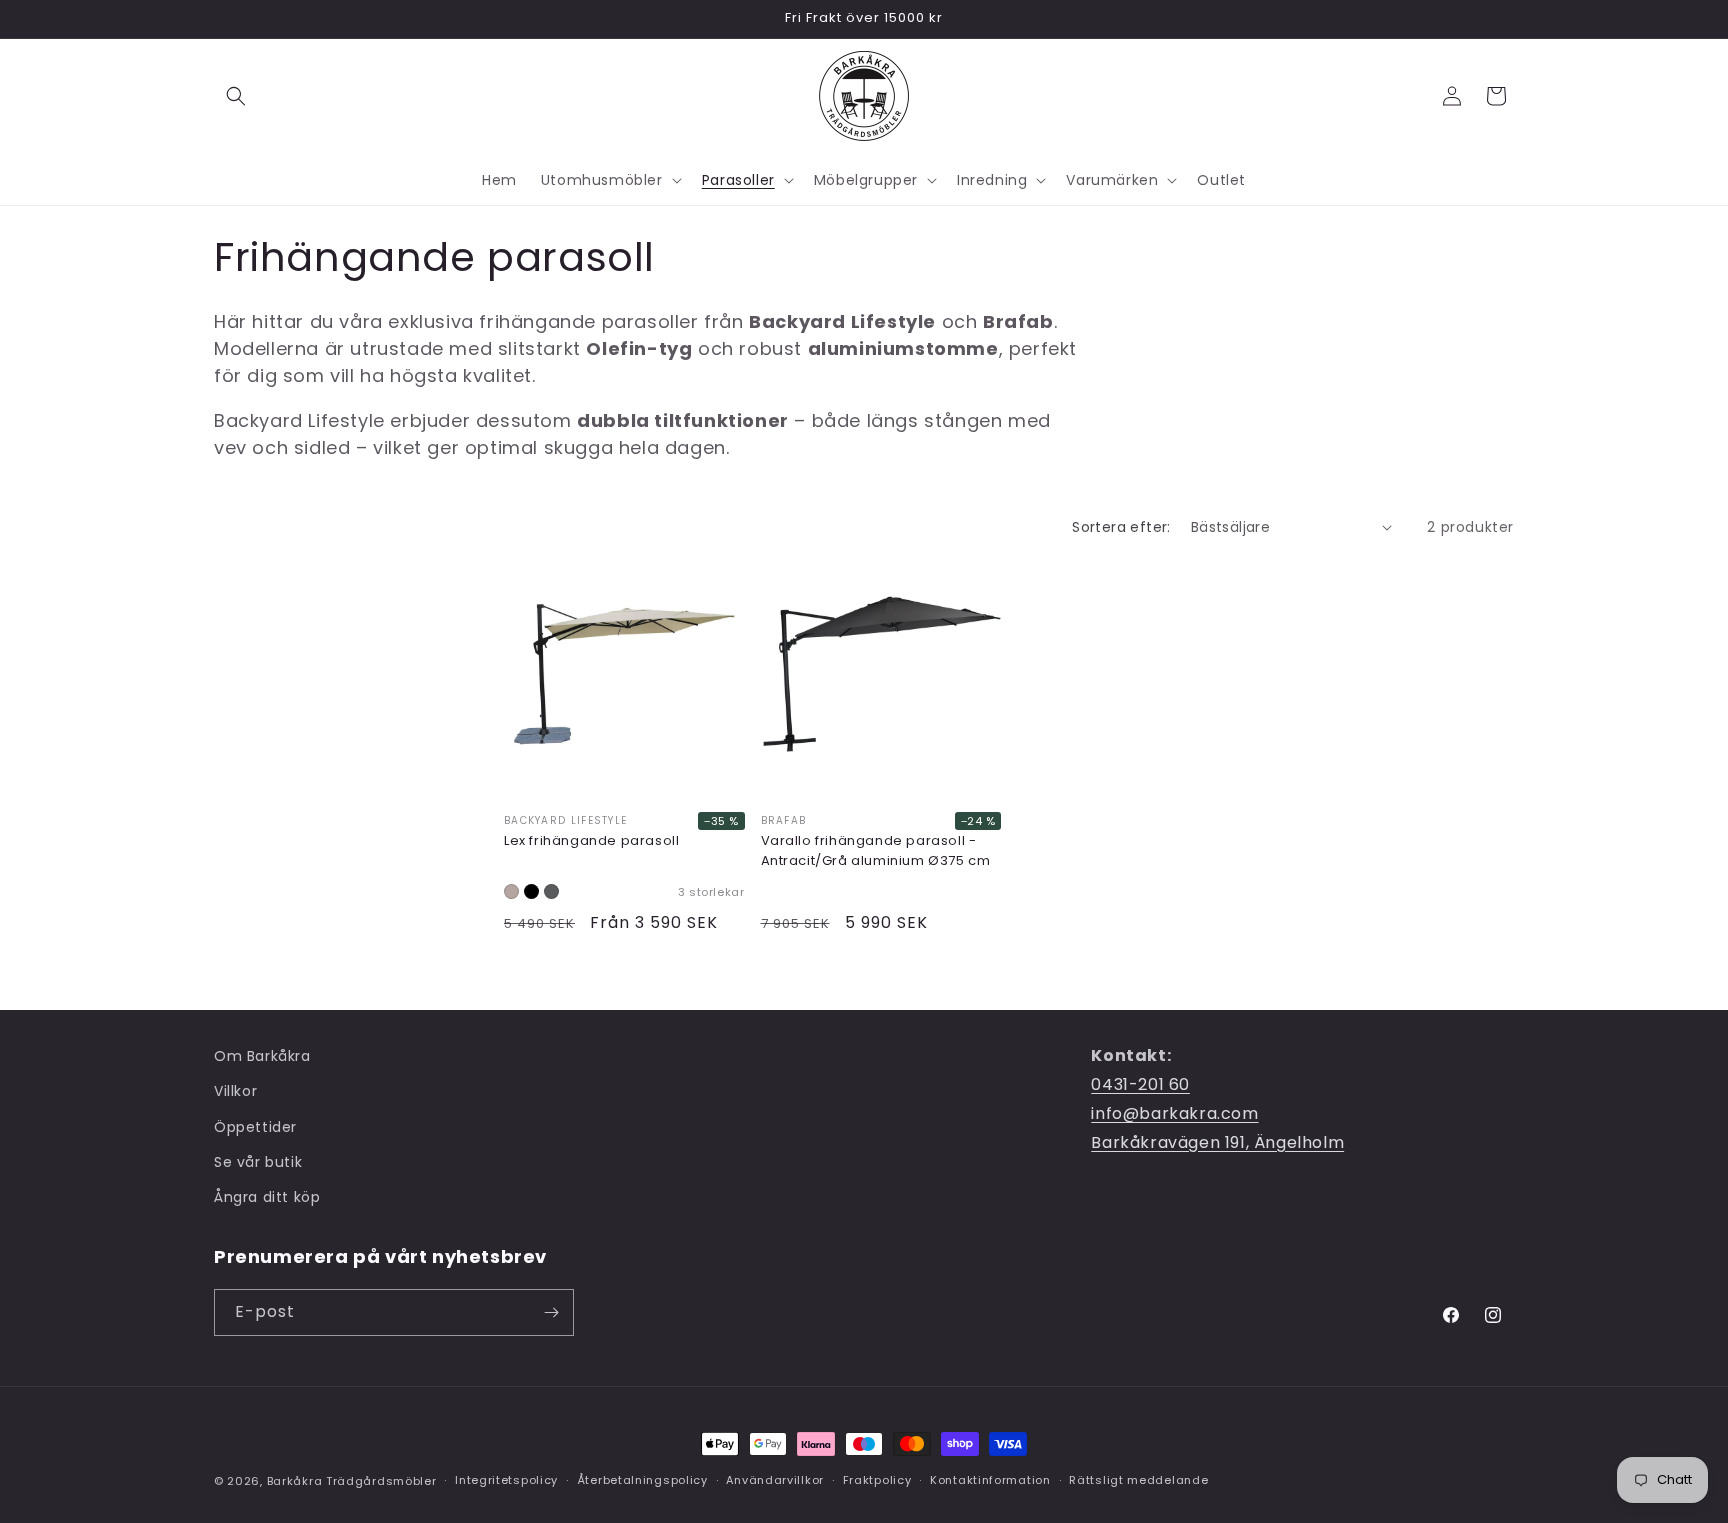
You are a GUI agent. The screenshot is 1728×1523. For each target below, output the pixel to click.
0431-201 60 (1140, 1084)
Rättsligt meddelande (1138, 1480)
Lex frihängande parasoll (591, 840)
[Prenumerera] (551, 1312)
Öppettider (255, 1127)
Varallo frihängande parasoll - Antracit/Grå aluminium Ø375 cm (876, 850)
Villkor (235, 1091)
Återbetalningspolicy (642, 1480)
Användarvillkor (775, 1480)
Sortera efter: (1121, 527)
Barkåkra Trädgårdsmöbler (352, 1481)
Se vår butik (258, 1162)
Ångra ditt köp (267, 1197)
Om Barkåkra (262, 1056)
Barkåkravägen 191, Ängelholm (1217, 1142)
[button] (236, 96)
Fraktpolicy (877, 1480)
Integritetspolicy (506, 1480)
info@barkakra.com (1174, 1113)
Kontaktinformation (990, 1480)
